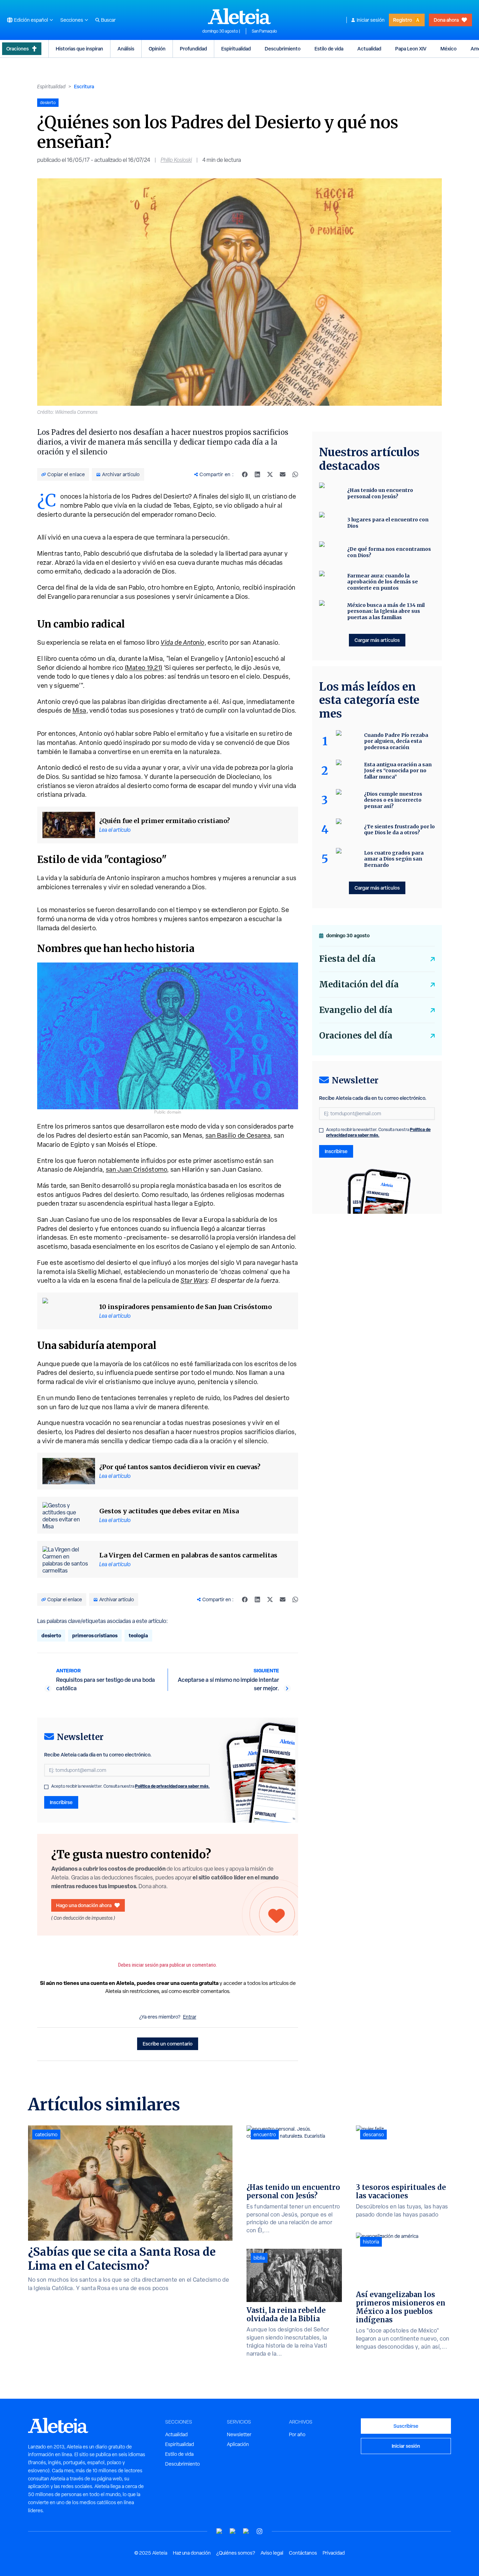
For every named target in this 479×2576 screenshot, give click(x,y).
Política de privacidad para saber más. (172, 1786)
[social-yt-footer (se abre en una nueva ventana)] (220, 2531)
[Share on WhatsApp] (295, 474)
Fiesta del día (347, 959)
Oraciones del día (356, 1036)
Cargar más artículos (377, 640)
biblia (259, 2258)
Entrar (190, 2017)
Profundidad (193, 49)
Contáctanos (303, 2553)
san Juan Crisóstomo (137, 1169)
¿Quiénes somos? (236, 2553)
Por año (297, 2434)
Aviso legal (272, 2553)
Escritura (84, 86)
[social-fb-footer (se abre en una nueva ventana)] (233, 2531)
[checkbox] (46, 1787)
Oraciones (18, 49)
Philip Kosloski (176, 160)
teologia (138, 1635)
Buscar (108, 20)
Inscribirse (61, 1802)
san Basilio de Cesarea (238, 1135)
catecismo (46, 2135)
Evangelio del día (356, 1010)
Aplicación (238, 2444)
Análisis (126, 49)
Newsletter (239, 2434)
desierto (51, 1635)
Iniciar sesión (371, 20)
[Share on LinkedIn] (257, 474)
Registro (403, 20)
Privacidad (334, 2553)
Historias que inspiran (79, 49)
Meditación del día (359, 984)
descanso (373, 2135)
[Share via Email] (283, 474)
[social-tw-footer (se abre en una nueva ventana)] (246, 2531)
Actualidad (369, 49)
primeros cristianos (95, 1635)
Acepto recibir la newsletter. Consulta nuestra (130, 1786)
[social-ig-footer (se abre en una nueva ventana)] (259, 2531)
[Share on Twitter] (270, 474)
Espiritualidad (236, 49)
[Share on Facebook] (245, 474)
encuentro (265, 2135)
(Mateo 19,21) (144, 668)
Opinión (157, 49)
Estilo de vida (329, 49)
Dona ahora (446, 20)
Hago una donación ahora (84, 1905)
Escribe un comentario (168, 2044)
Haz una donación (192, 2553)
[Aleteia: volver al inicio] (239, 16)
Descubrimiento (283, 49)
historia (371, 2242)
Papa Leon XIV (411, 49)
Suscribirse (406, 2426)
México (448, 49)
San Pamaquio (264, 31)
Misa (79, 710)
